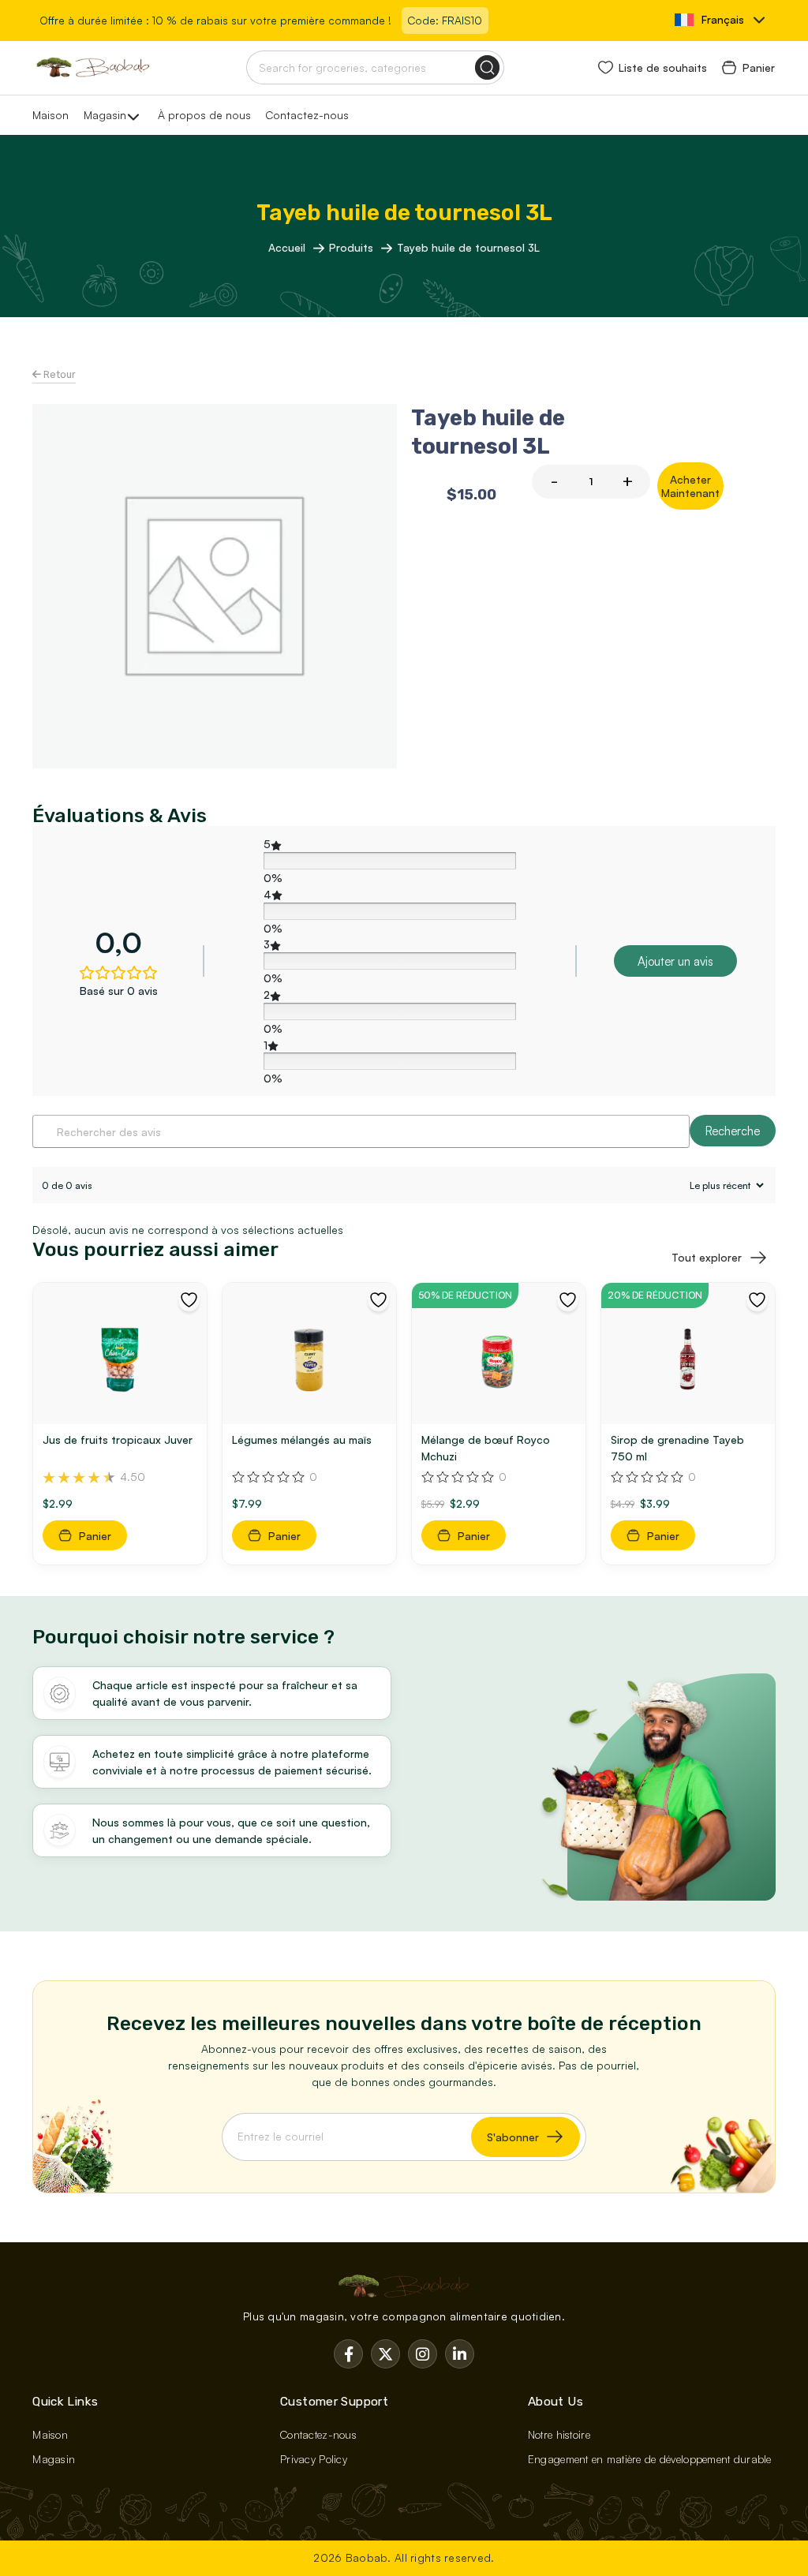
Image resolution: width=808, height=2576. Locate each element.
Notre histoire (559, 2434)
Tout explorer (707, 1257)
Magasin (105, 115)
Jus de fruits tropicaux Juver (118, 1439)
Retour (58, 374)
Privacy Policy (314, 2459)
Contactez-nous (307, 115)
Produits (353, 247)
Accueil (288, 247)
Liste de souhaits (663, 67)
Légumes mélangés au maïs (302, 1439)
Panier (759, 67)
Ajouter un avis (675, 961)
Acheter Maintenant (690, 486)
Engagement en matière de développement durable (650, 2459)
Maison (50, 115)
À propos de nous (204, 115)
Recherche (733, 1131)
